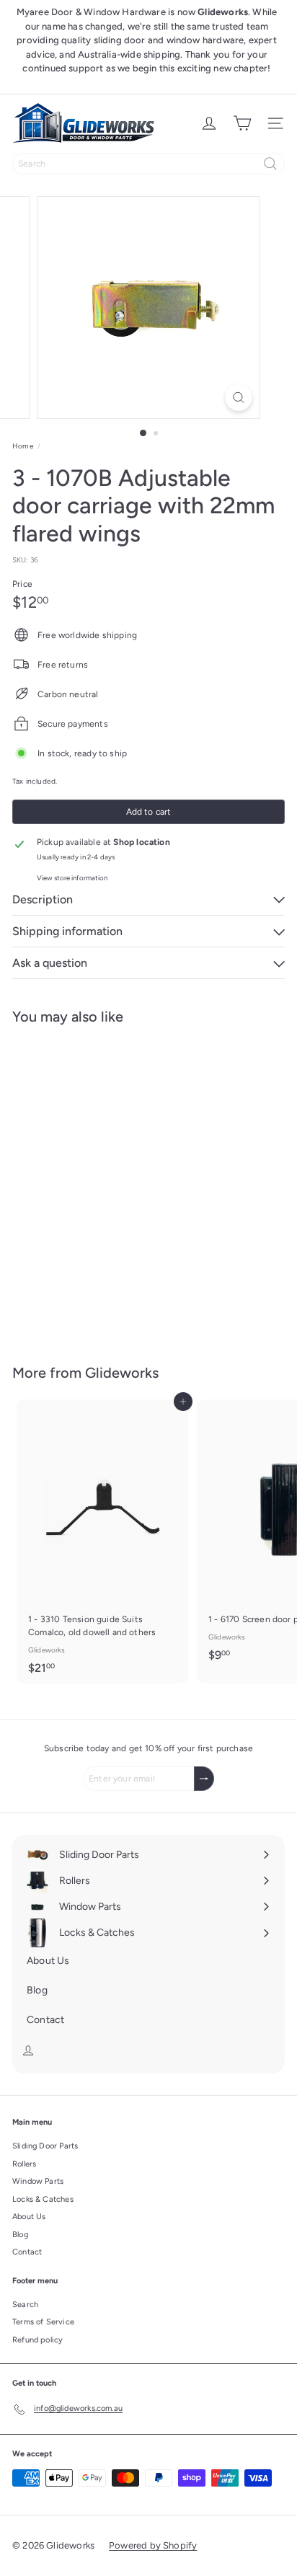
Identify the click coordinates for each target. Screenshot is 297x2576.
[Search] (270, 164)
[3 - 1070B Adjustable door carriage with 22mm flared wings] (102, 1185)
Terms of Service (43, 2322)
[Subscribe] (204, 1779)
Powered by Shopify (153, 2545)
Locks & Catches (43, 2199)
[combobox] (148, 164)
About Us (29, 2217)
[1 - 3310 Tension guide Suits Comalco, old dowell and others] (102, 1541)
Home (23, 446)
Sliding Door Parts (45, 2146)
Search (25, 2305)
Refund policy (37, 2340)
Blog (20, 2235)
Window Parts (38, 2181)
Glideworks (122, 1373)
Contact (27, 2252)
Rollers (24, 2164)
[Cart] (242, 123)
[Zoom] (239, 398)
